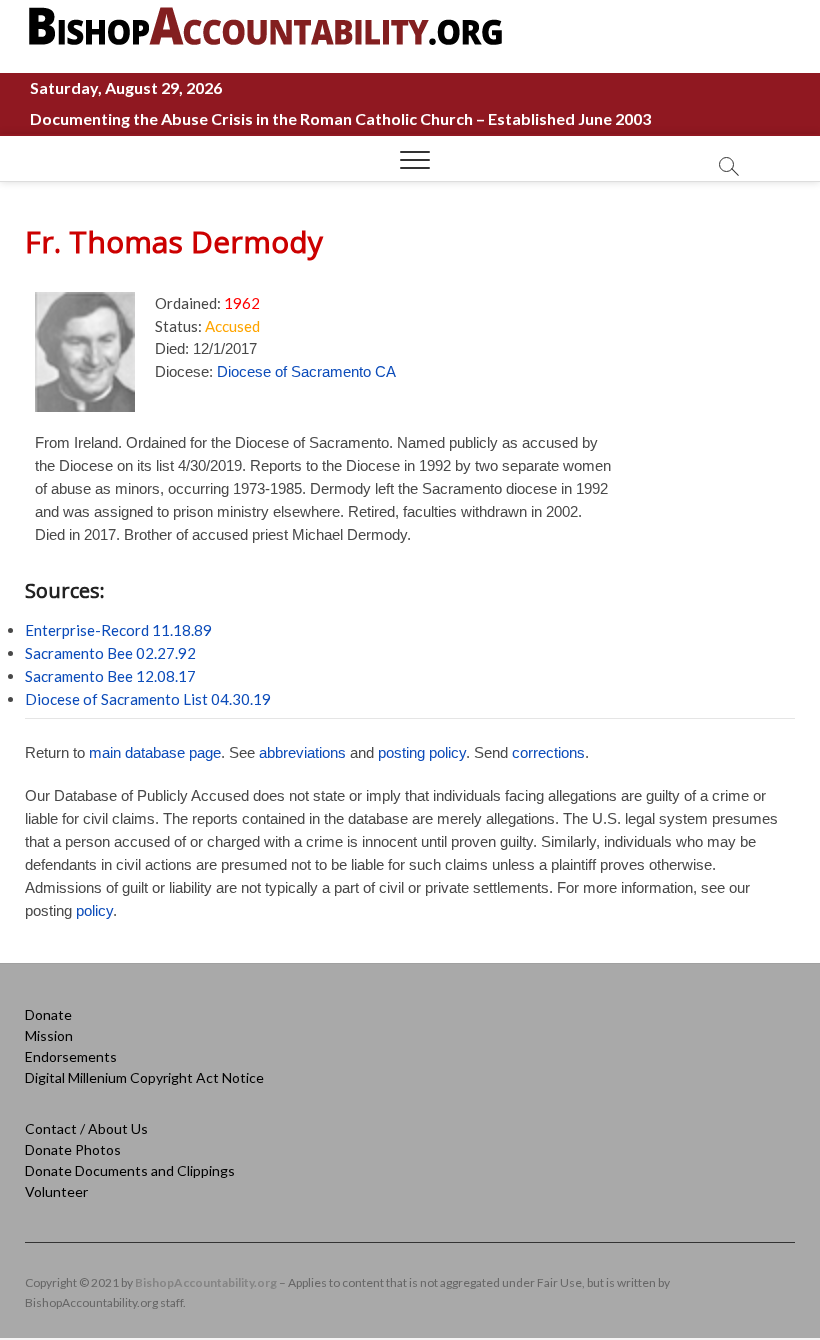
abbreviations (302, 752)
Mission (49, 1035)
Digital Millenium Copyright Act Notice (144, 1077)
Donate (48, 1014)
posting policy (422, 752)
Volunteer (56, 1191)
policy (94, 910)
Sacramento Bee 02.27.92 (110, 653)
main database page (155, 752)
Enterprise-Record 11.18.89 (118, 630)
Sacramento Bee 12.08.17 (110, 676)
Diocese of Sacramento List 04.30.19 (148, 699)
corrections (548, 752)
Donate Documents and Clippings (130, 1170)
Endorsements (71, 1056)
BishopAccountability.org (206, 1282)
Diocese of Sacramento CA (306, 371)
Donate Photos (73, 1149)
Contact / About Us (86, 1128)
